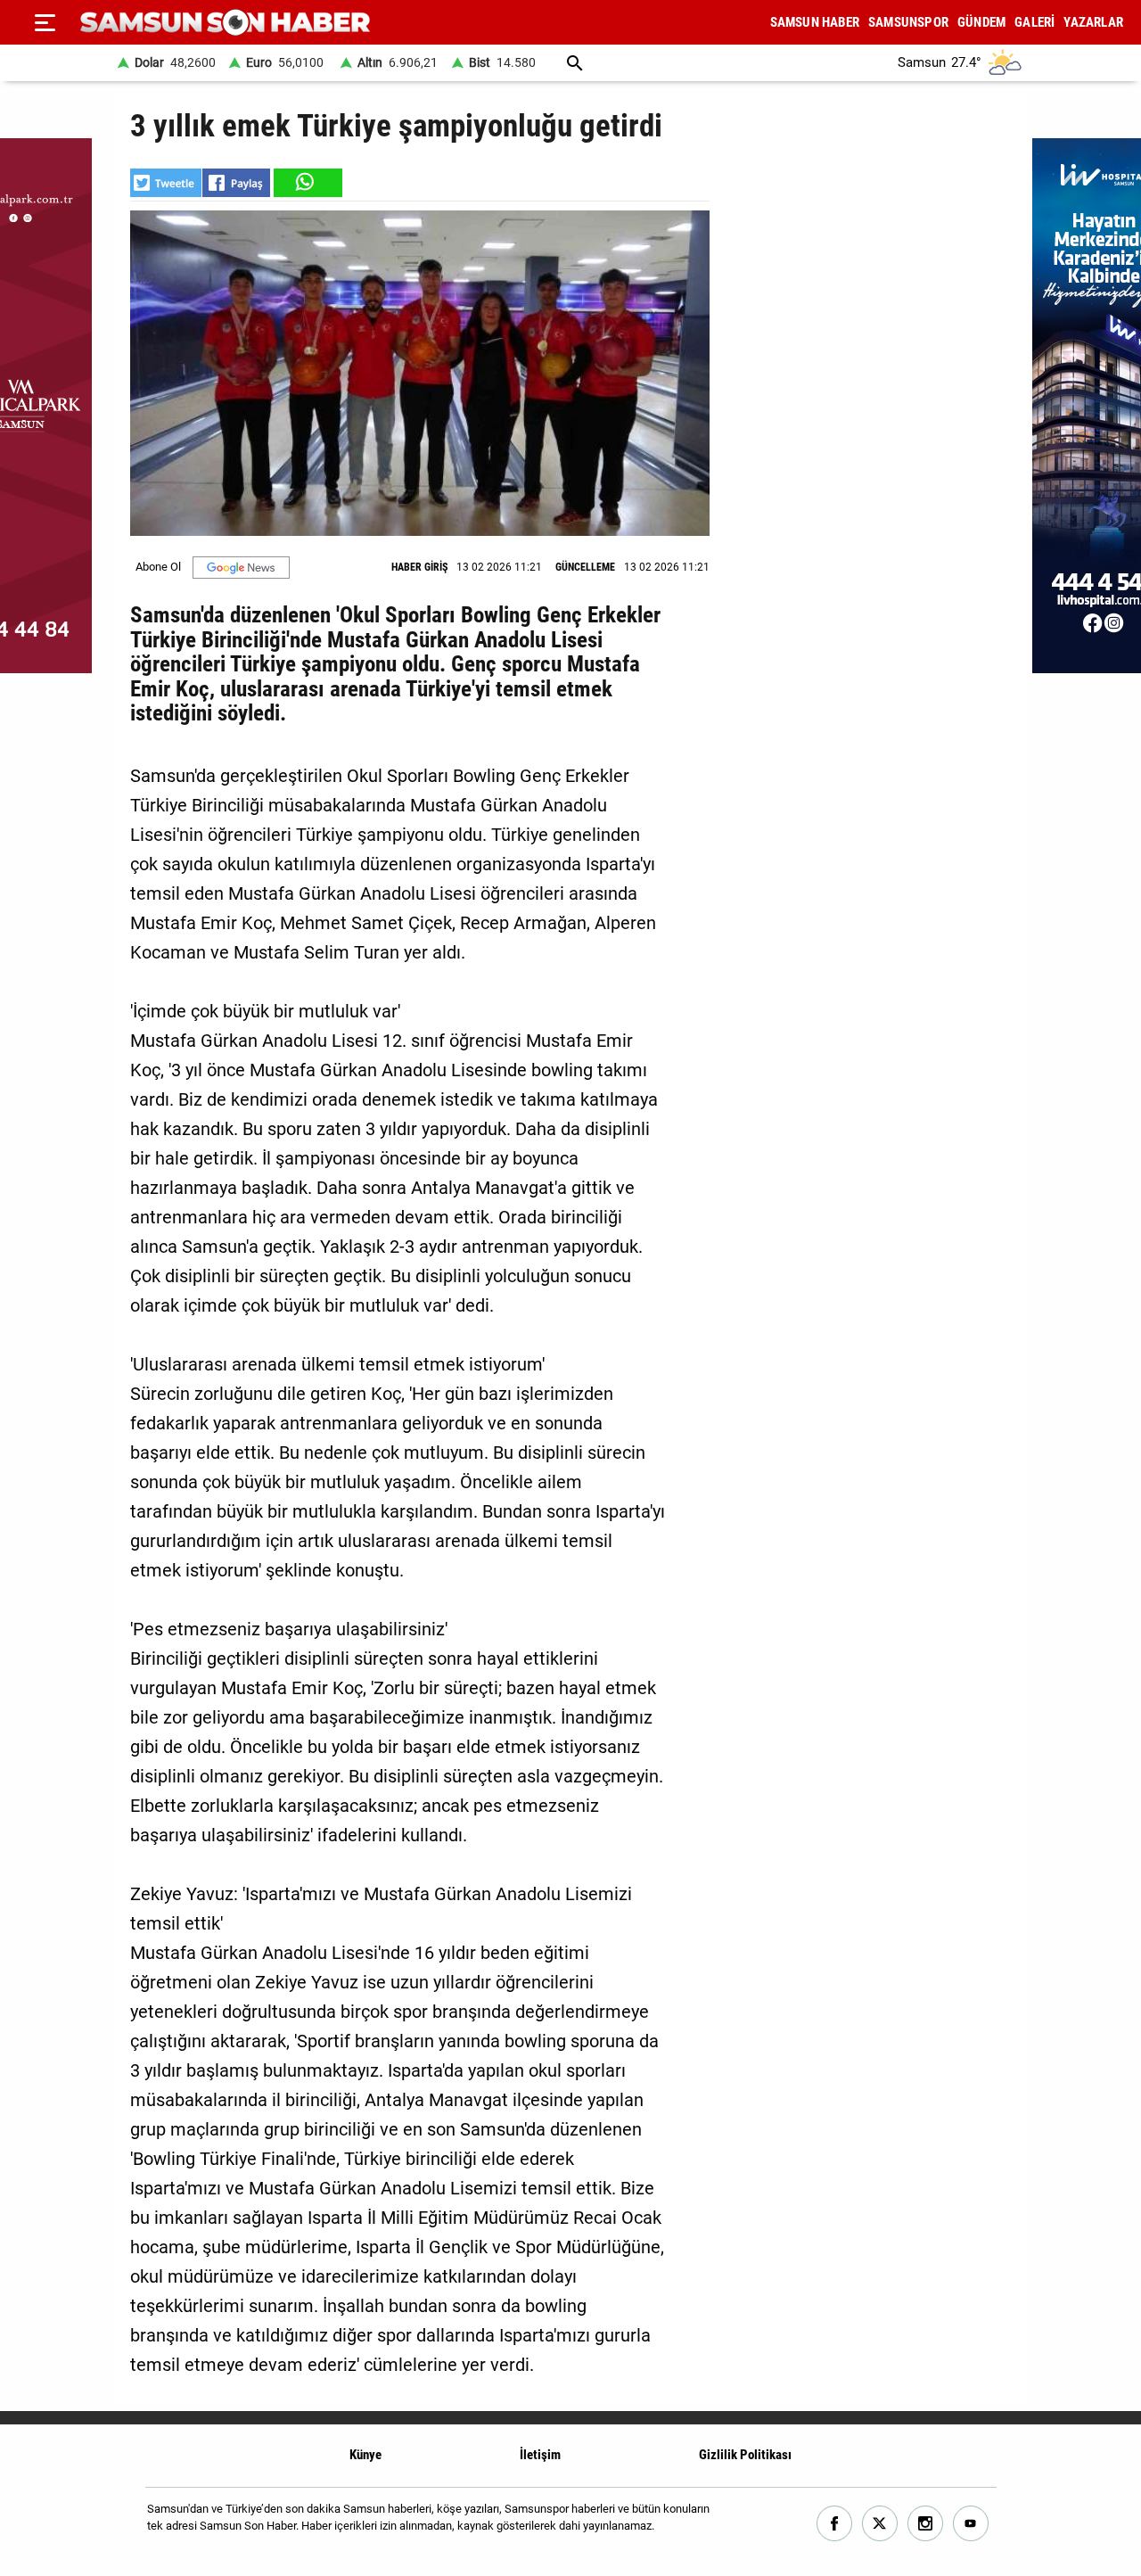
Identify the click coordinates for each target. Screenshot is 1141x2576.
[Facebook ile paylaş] (236, 183)
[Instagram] (926, 2524)
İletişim (540, 2455)
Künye (365, 2455)
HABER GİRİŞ (419, 567)
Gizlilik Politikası (745, 2455)
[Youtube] (971, 2524)
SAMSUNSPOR (908, 22)
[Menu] (45, 22)
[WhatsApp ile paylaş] (307, 183)
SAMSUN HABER (815, 22)
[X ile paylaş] (166, 183)
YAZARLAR (1093, 22)
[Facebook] (835, 2524)
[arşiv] (575, 63)
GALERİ (1034, 22)
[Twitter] (880, 2524)
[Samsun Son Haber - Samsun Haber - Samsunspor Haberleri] (225, 23)
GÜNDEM (981, 22)
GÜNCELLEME (585, 567)
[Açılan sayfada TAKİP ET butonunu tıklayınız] (241, 568)
